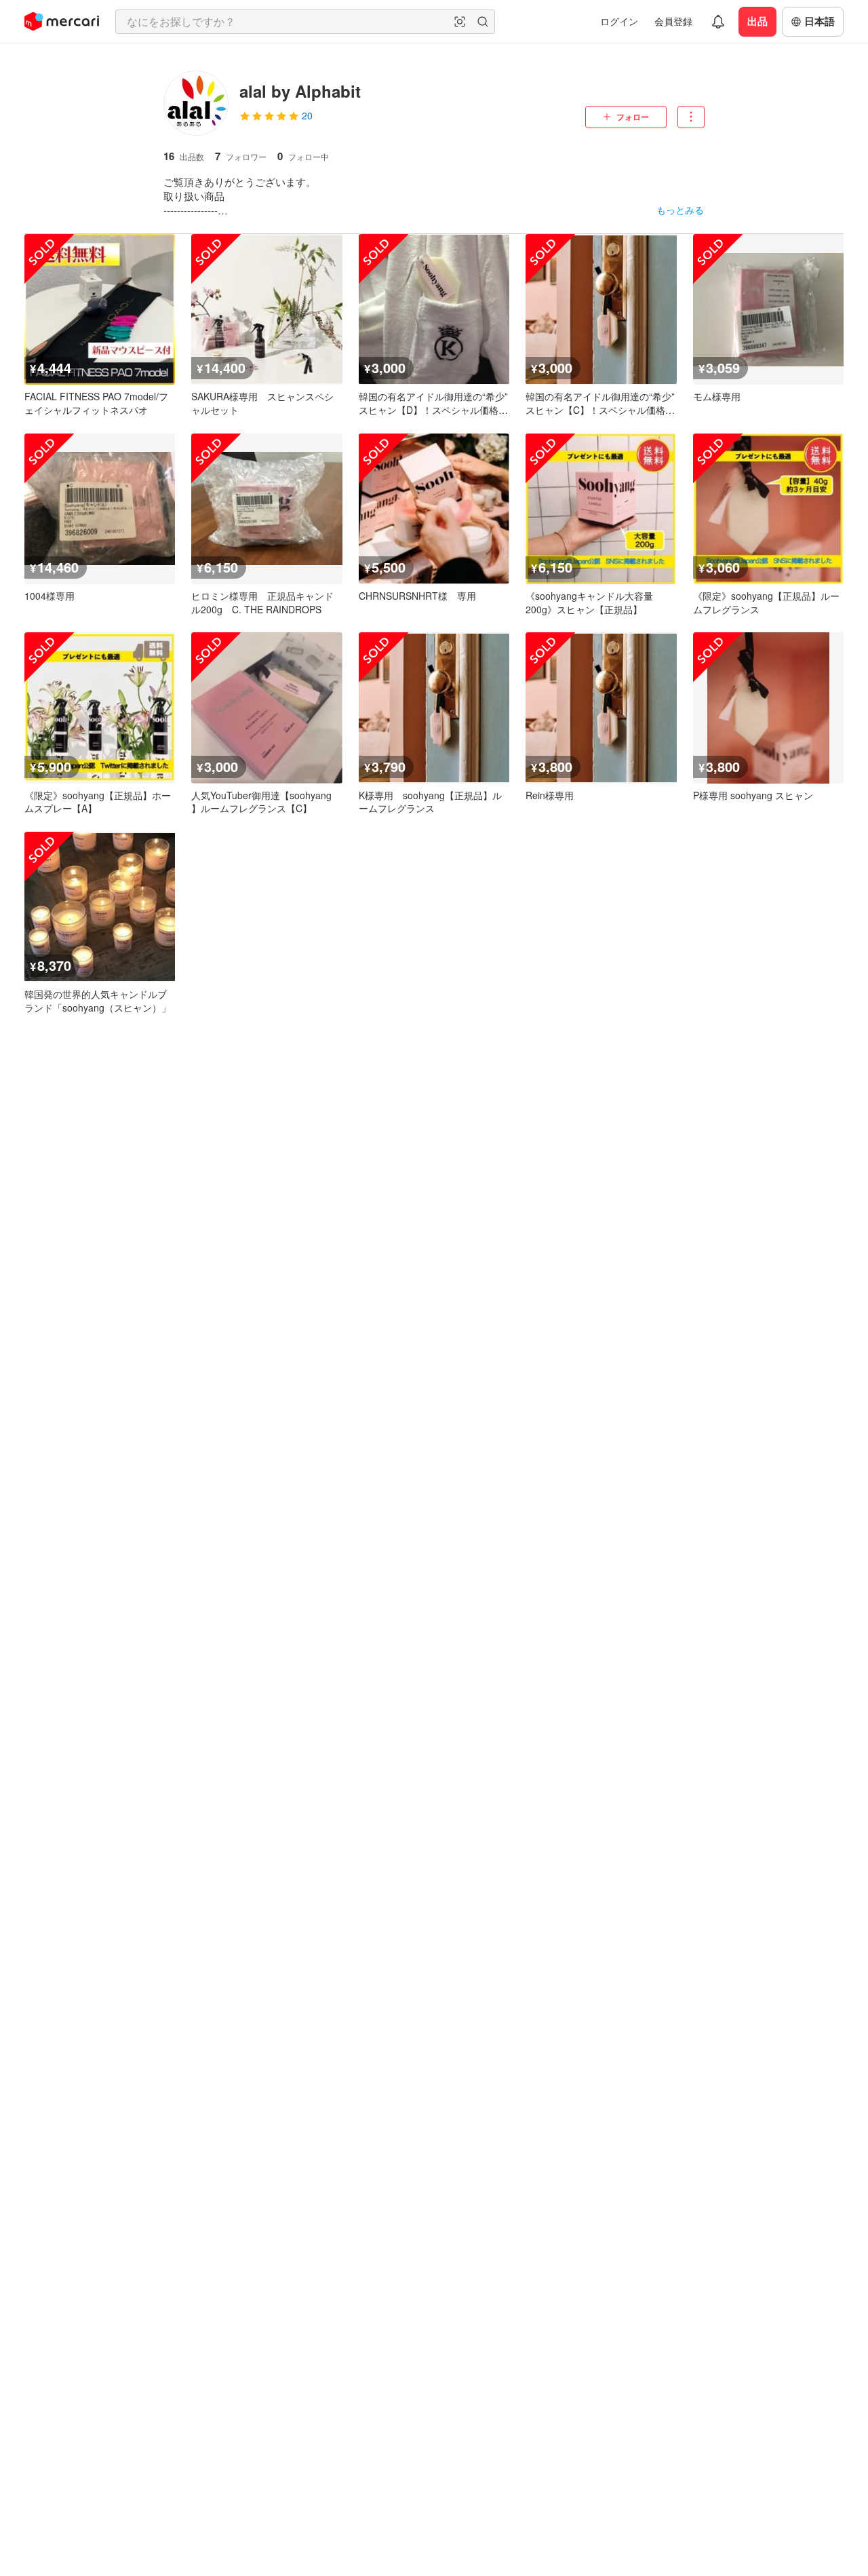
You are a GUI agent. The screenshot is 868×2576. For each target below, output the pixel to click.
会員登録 (673, 21)
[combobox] (305, 22)
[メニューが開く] (691, 117)
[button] (460, 22)
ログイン (619, 21)
